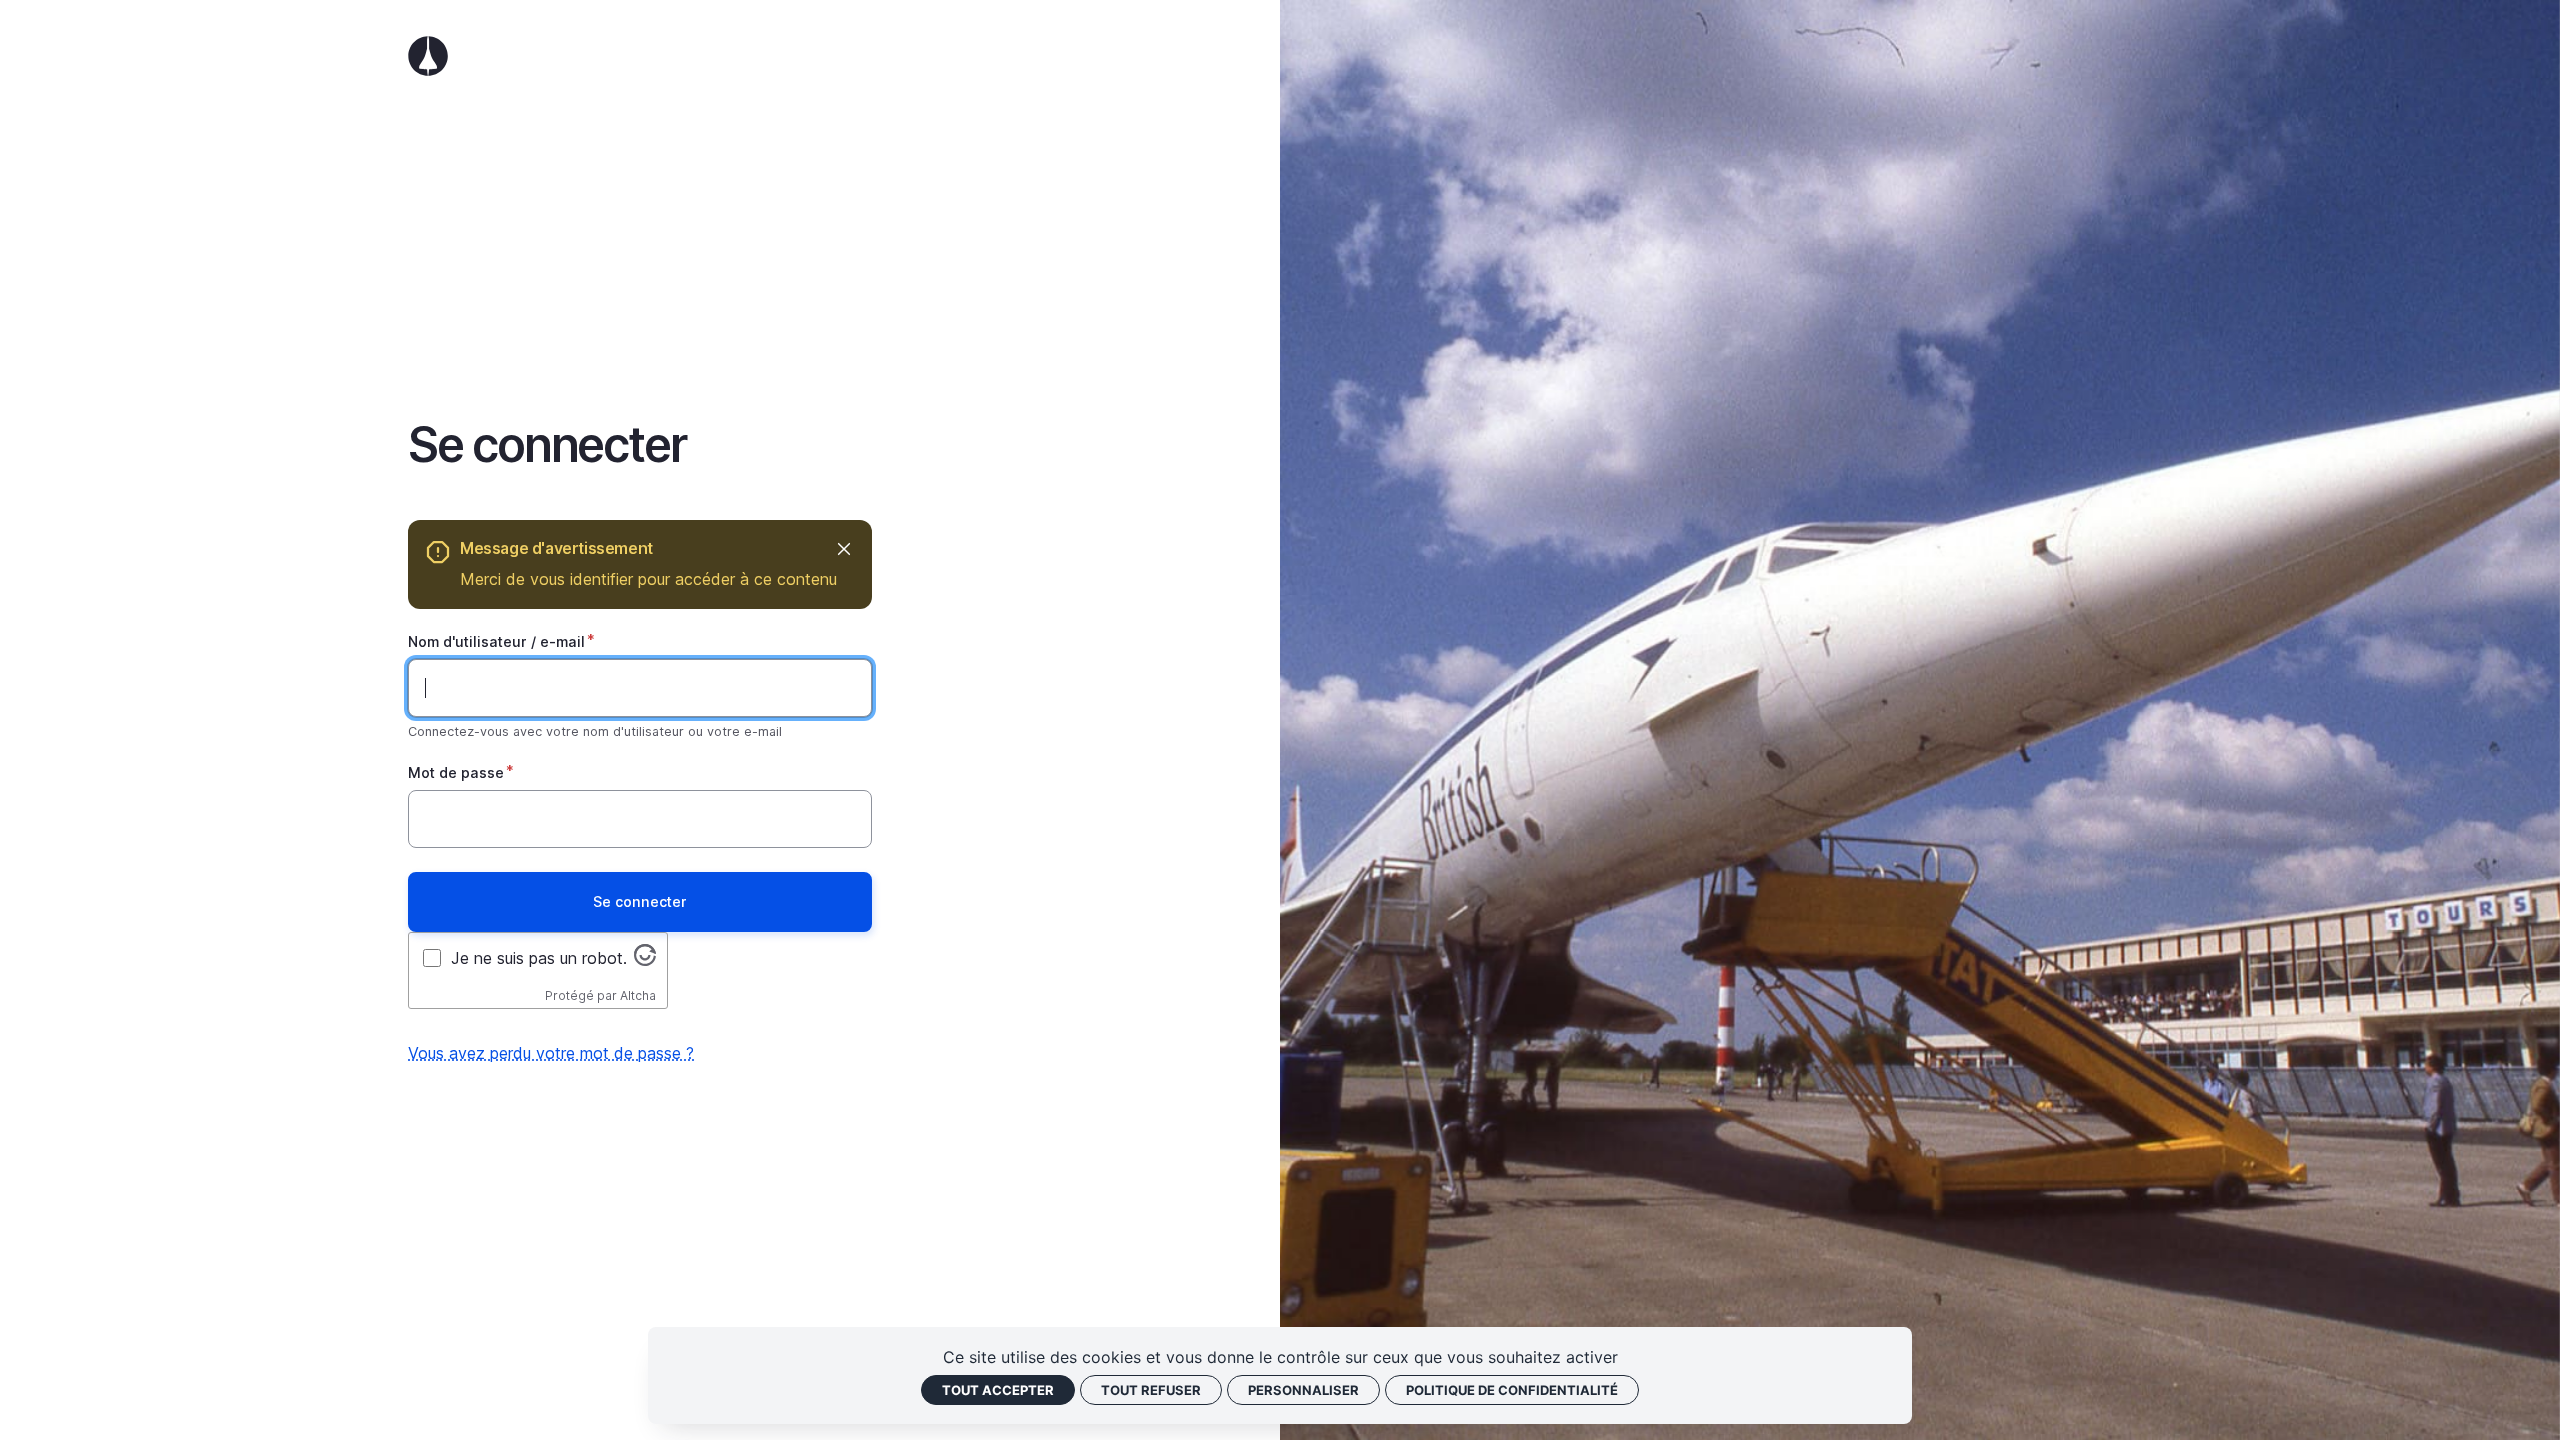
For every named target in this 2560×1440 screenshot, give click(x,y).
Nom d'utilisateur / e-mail (496, 641)
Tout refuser (1151, 1390)
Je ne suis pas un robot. (539, 958)
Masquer (843, 548)
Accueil (640, 56)
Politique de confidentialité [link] (1512, 1390)
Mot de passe (456, 772)
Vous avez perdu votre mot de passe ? (551, 1053)
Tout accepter (998, 1390)
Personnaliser (1303, 1390)
